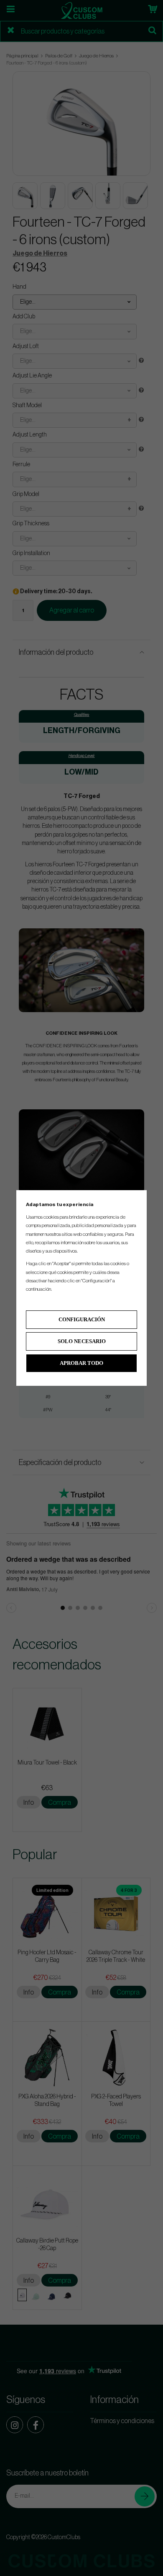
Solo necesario (82, 1341)
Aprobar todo (81, 1363)
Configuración (82, 1319)
